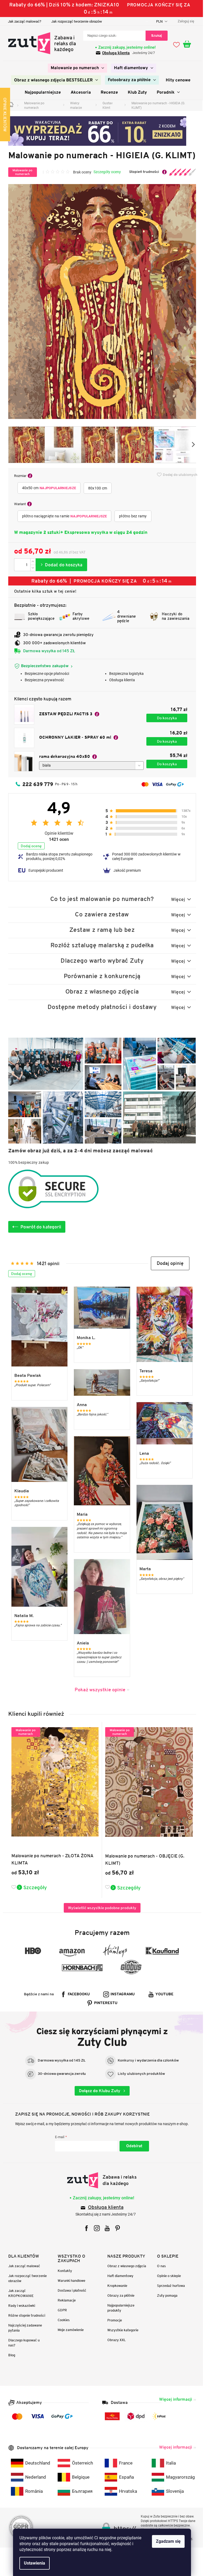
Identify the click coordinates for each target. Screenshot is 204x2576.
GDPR (60, 2310)
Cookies (62, 2320)
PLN (158, 21)
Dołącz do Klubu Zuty (98, 2091)
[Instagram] (95, 2228)
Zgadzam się (166, 2541)
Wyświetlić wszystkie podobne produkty (100, 1908)
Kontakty (63, 2271)
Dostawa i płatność (70, 2290)
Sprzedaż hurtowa (169, 2286)
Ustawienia (33, 2563)
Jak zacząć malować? (22, 21)
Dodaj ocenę (29, 846)
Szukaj (155, 36)
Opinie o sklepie (167, 2276)
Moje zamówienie (69, 2330)
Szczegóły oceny (105, 172)
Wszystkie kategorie (121, 2330)
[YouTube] (105, 2228)
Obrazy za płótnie (119, 2295)
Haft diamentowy (118, 2276)
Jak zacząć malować (22, 2266)
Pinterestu (104, 2003)
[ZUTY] (100, 2180)
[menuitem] (76, 68)
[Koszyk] (188, 44)
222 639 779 (36, 784)
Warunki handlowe (70, 2281)
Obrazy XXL (115, 2340)
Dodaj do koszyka (59, 565)
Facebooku (77, 1994)
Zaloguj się (132, 2146)
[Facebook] (85, 2228)
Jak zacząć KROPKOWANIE (19, 2293)
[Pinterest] (116, 2228)
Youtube (163, 1994)
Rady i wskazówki (20, 2306)
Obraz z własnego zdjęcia (125, 2266)
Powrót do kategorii (39, 1227)
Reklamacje (65, 2300)
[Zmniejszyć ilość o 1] (31, 568)
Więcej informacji (173, 2399)
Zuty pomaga (165, 2295)
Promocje (113, 2320)
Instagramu (121, 1994)
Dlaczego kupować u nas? (22, 2343)
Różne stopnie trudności (25, 2315)
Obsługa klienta (114, 53)
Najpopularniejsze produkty (119, 2308)
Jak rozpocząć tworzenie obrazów (75, 21)
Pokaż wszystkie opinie (98, 1690)
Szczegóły (33, 1887)
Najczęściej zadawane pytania (23, 2328)
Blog (10, 2355)
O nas (159, 2266)
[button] (168, 1263)
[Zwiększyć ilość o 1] (31, 562)
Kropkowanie (115, 2286)
